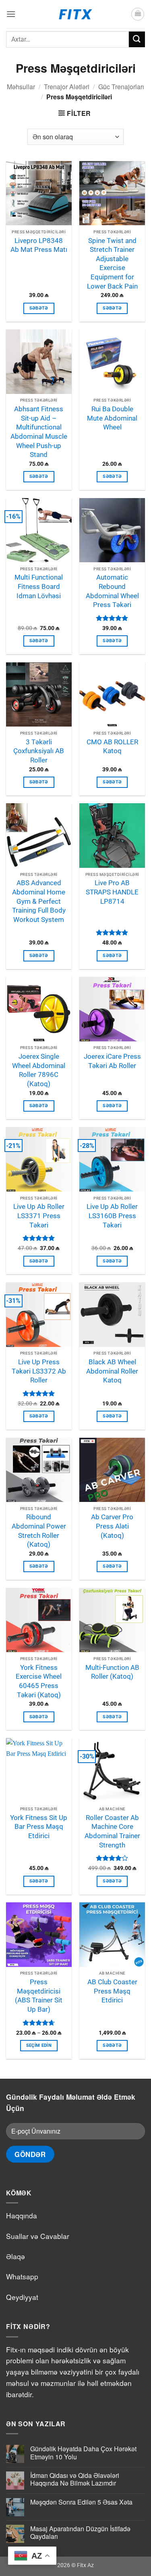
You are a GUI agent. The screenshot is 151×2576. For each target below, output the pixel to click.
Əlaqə (16, 2256)
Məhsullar (21, 87)
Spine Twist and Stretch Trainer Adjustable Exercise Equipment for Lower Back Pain (112, 263)
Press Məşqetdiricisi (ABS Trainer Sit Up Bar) (39, 1996)
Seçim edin (39, 2045)
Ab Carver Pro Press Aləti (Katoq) (112, 1526)
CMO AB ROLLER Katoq (112, 747)
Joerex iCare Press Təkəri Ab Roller (112, 1061)
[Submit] (137, 39)
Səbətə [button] (39, 308)
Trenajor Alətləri (67, 87)
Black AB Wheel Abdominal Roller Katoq (112, 1371)
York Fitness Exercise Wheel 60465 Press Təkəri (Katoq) (39, 1681)
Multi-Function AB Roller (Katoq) (112, 1672)
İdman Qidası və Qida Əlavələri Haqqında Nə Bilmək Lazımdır (75, 2479)
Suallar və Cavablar (38, 2236)
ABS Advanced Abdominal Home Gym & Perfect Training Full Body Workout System (39, 901)
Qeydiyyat (22, 2297)
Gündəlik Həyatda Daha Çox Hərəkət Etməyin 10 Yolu (83, 2452)
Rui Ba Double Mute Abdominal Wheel (112, 418)
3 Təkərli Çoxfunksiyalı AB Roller (39, 751)
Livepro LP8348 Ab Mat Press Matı (39, 245)
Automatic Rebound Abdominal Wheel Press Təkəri (112, 591)
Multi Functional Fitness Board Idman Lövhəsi (39, 586)
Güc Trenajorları (121, 87)
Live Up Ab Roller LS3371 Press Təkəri (39, 1216)
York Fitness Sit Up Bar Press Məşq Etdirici (39, 1827)
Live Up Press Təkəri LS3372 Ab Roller (39, 1371)
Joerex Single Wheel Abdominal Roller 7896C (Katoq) (39, 1070)
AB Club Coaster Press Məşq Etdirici (112, 1991)
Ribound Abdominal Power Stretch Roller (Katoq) (39, 1531)
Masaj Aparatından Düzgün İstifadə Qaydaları (80, 2532)
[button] (11, 14)
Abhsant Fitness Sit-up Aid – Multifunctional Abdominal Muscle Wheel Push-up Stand (39, 432)
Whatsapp (22, 2276)
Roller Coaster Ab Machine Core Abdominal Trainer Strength (112, 1831)
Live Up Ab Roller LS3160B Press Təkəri (112, 1216)
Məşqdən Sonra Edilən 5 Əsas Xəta (81, 2502)
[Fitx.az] (75, 14)
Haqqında (22, 2215)
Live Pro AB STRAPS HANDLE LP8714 (112, 892)
